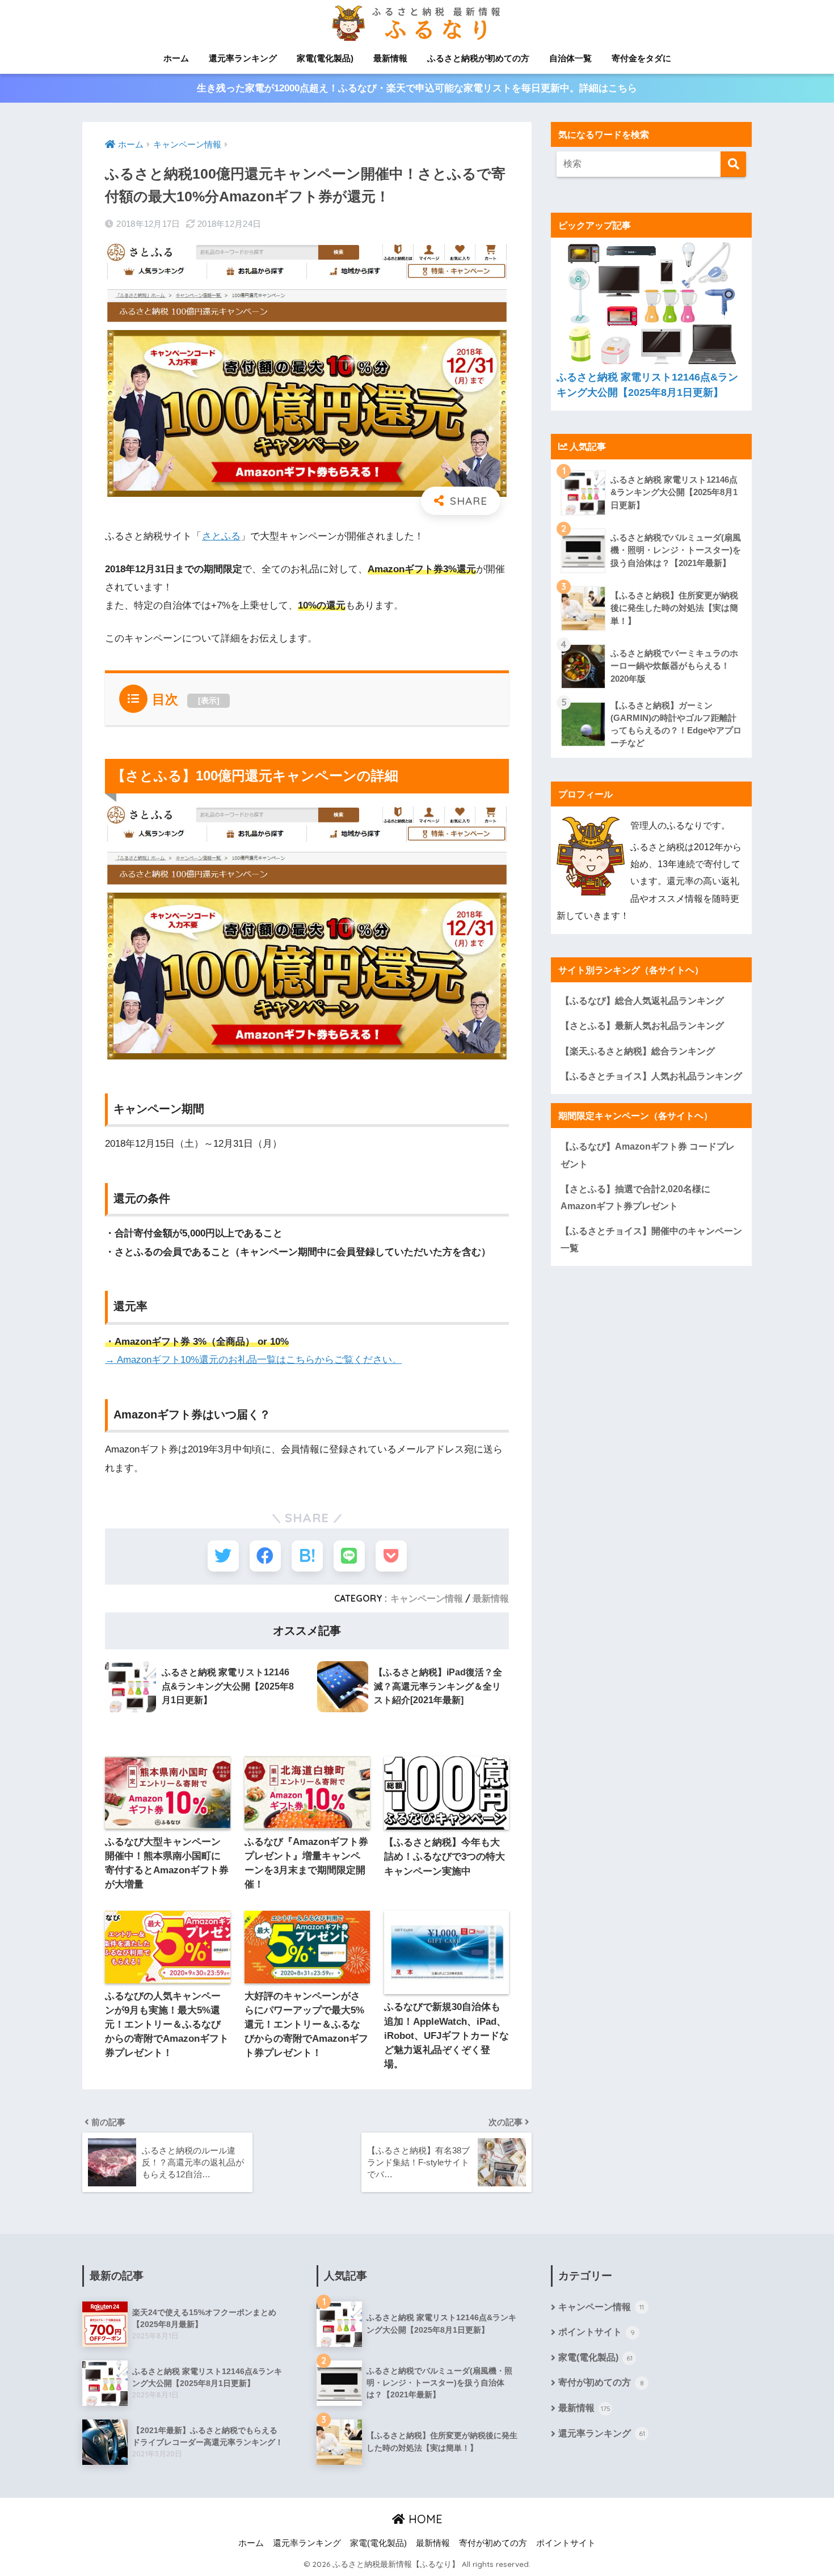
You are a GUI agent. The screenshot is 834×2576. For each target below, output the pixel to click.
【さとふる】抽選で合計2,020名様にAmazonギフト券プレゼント (635, 1197)
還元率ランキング (243, 58)
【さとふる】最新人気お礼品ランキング (642, 1025)
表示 (209, 700)
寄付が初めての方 (601, 2382)
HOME (424, 2519)
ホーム (176, 58)
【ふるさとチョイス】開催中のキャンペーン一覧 (651, 1239)
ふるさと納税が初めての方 (478, 58)
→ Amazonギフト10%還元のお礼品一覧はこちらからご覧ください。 (253, 1360)
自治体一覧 (570, 58)
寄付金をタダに (641, 58)
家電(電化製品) (325, 58)
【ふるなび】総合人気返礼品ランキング (642, 1000)
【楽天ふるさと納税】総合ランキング (638, 1051)
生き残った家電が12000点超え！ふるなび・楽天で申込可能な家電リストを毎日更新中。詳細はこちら (417, 88)
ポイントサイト (597, 2332)
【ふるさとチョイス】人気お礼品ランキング (651, 1076)
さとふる (221, 536)
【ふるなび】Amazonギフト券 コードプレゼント (648, 1155)
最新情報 (390, 58)
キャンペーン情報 (427, 1598)
